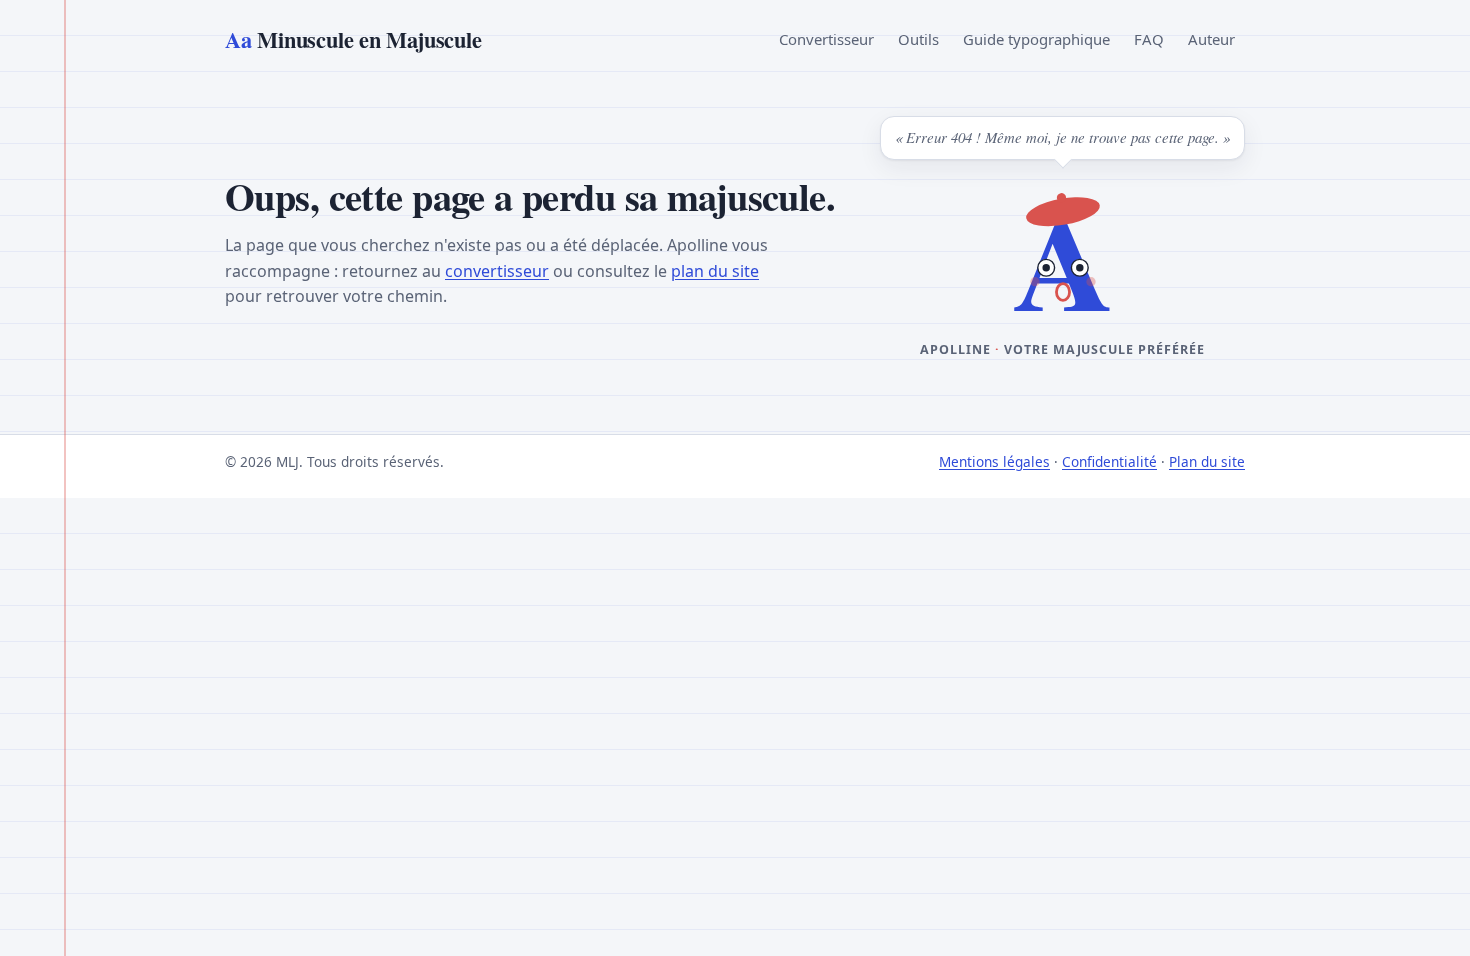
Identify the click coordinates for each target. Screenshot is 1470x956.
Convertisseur (826, 39)
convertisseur (497, 271)
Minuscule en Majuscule (353, 39)
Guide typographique (1036, 39)
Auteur (1211, 39)
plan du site (715, 271)
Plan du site (1207, 461)
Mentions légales (994, 461)
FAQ (1149, 39)
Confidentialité (1109, 461)
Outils (918, 39)
